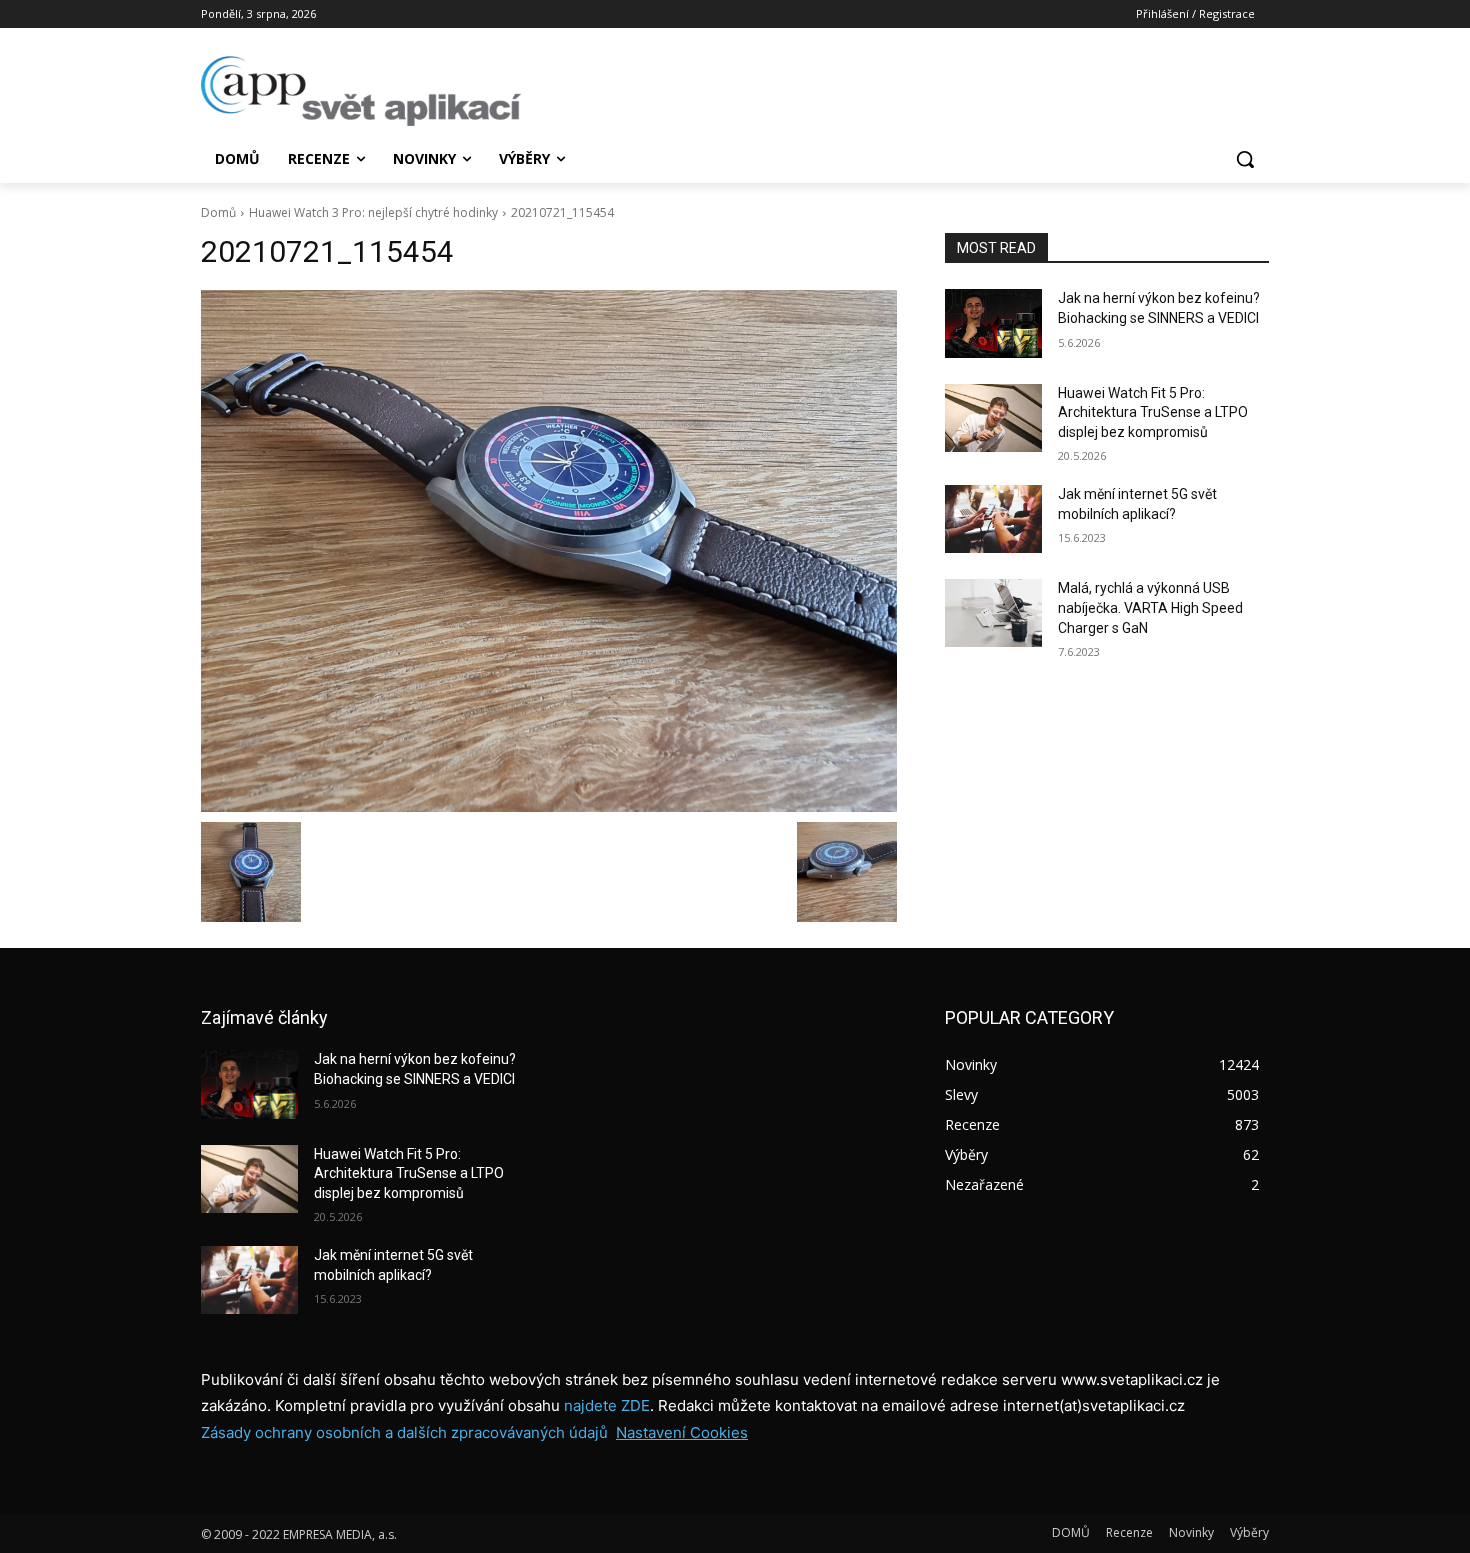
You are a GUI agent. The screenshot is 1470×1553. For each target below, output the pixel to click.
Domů (218, 212)
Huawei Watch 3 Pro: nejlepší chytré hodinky (373, 212)
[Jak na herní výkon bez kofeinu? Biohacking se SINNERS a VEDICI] (993, 323)
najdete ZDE (607, 1405)
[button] (1245, 159)
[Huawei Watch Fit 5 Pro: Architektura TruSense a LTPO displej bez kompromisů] (993, 418)
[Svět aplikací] (361, 91)
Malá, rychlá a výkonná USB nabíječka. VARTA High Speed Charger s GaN (1150, 607)
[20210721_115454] (549, 551)
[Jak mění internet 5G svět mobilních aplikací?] (993, 519)
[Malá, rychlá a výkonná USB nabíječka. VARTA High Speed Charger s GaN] (993, 613)
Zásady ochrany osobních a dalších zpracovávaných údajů (404, 1432)
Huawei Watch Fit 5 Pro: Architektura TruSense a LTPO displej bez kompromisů (1153, 412)
